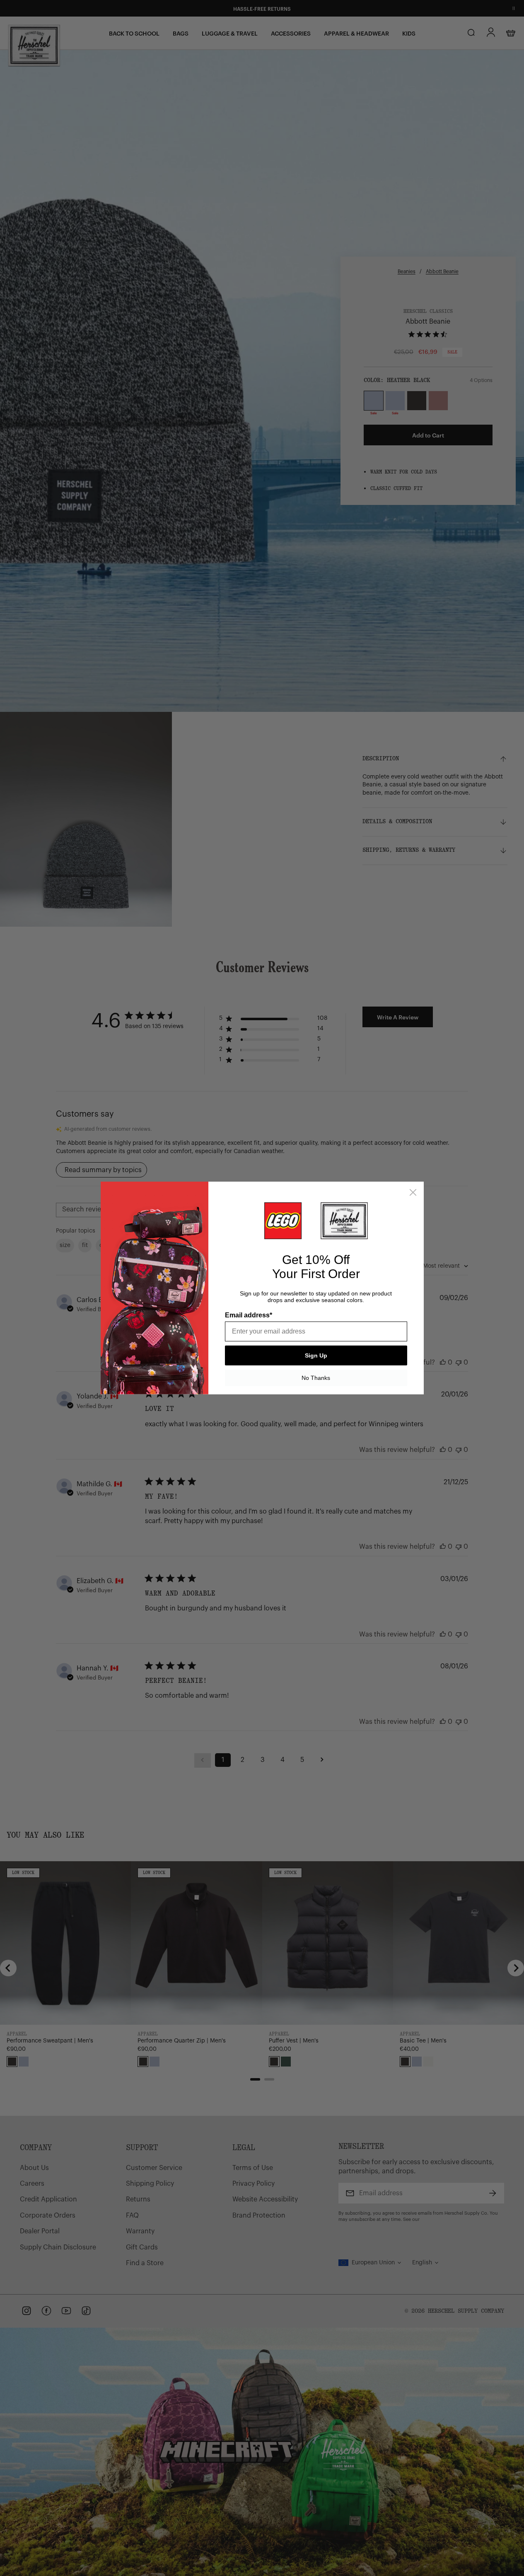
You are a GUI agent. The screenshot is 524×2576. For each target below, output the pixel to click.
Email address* (249, 1315)
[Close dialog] (413, 1192)
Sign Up (316, 1355)
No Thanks (316, 1378)
